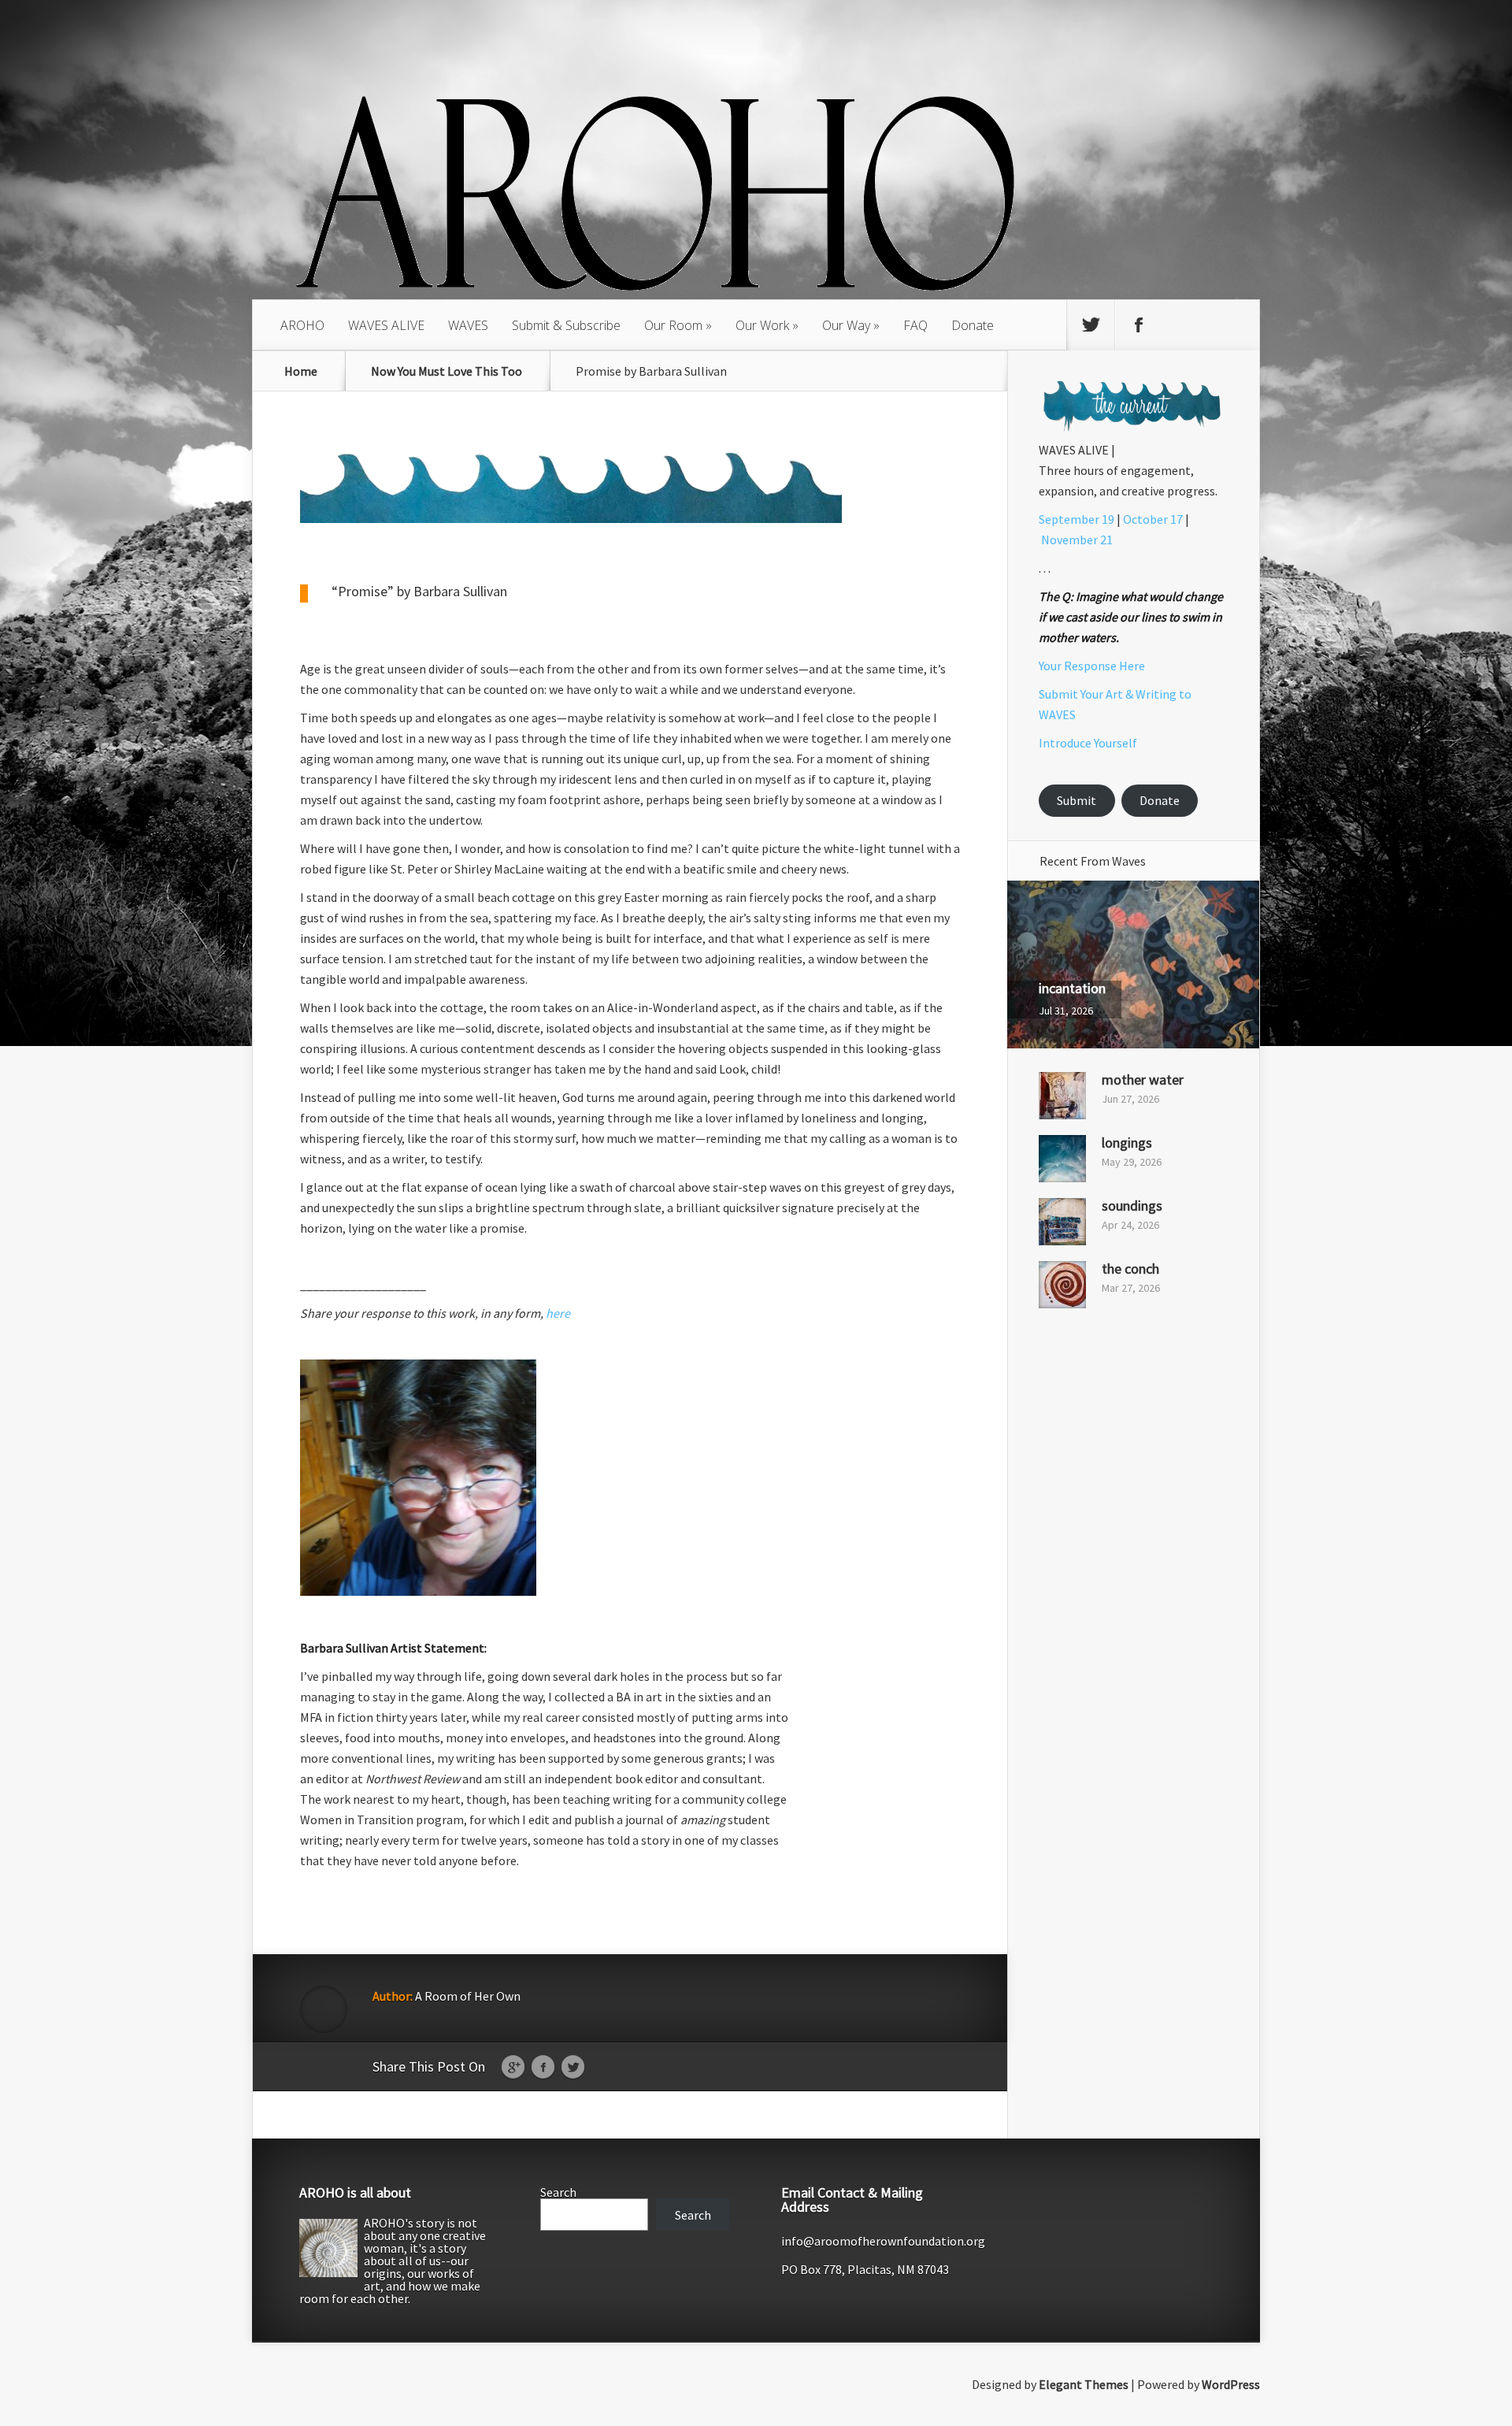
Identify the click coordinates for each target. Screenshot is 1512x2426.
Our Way (846, 325)
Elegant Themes (1084, 2384)
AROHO (302, 325)
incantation (1072, 988)
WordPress (1231, 2384)
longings (1127, 1143)
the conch (1130, 1269)
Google (513, 2068)
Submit (1077, 800)
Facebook (543, 2068)
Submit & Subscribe (566, 325)
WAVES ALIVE (386, 325)
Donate (973, 325)
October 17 (1153, 519)
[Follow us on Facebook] (1139, 325)
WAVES (468, 325)
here (558, 1313)
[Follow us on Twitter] (1091, 325)
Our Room (673, 325)
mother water (1143, 1079)
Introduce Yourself (1088, 743)
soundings (1132, 1206)
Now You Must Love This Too (447, 371)
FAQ (915, 325)
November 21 (1077, 540)
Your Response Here (1092, 666)
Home (301, 371)
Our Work (762, 325)
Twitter (573, 2068)
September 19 (1077, 519)
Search (558, 2192)
